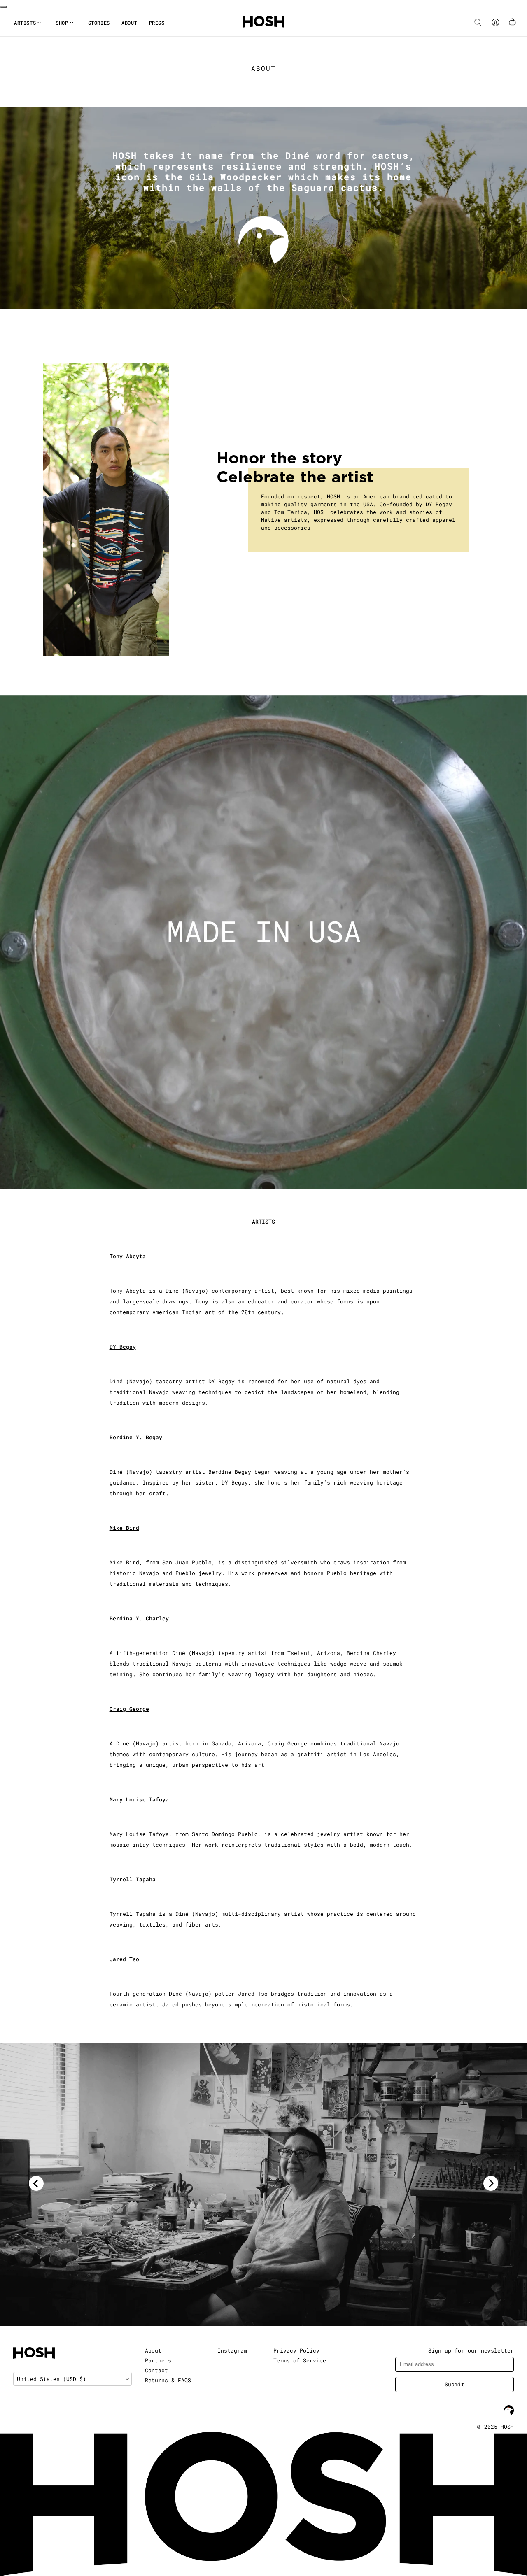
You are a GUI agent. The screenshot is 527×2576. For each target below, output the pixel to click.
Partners (158, 2360)
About (153, 2350)
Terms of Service (300, 2360)
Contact (156, 2370)
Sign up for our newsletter (471, 2350)
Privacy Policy (296, 2350)
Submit (455, 2384)
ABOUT (129, 23)
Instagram (232, 2350)
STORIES (99, 23)
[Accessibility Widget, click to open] (3, 7)
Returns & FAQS (168, 2380)
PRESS (157, 23)
